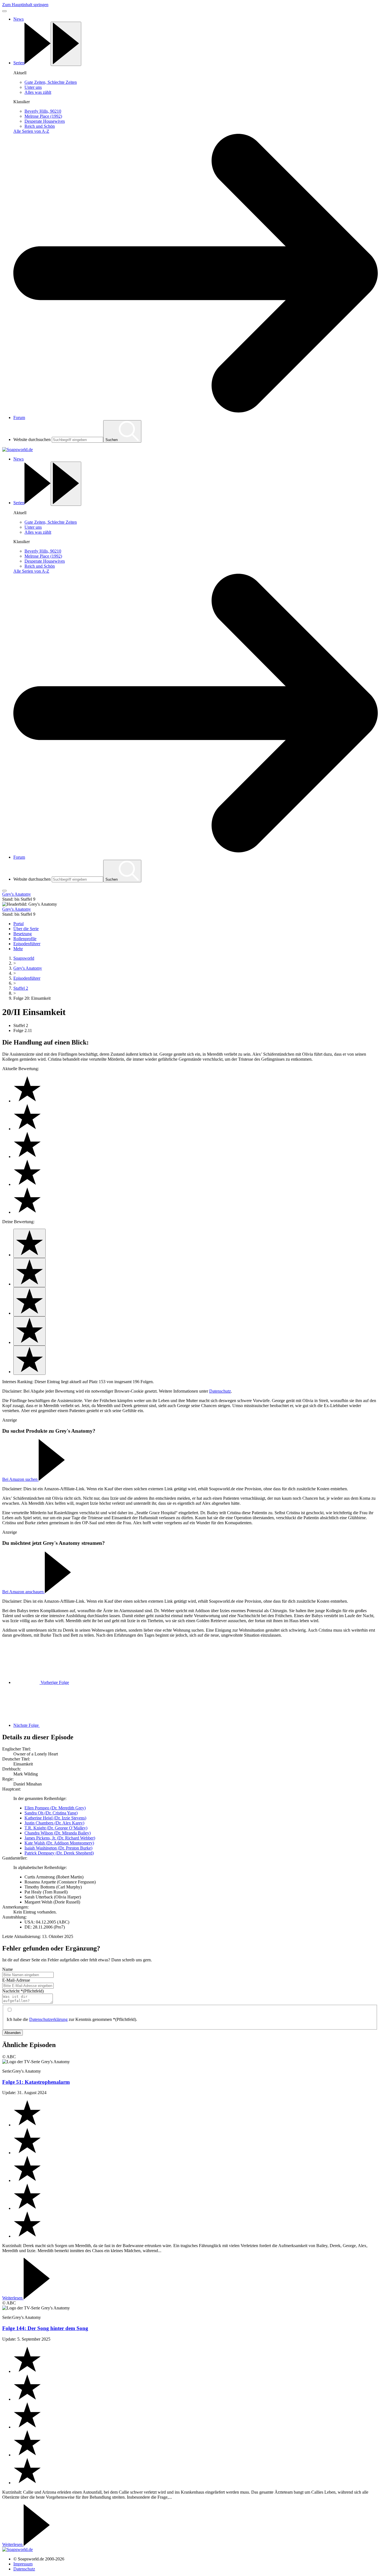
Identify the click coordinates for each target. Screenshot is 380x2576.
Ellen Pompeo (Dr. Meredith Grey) (55, 1808)
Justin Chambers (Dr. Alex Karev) (54, 1823)
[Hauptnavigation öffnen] (4, 891)
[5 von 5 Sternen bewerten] (29, 1360)
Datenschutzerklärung (48, 2019)
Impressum (23, 2564)
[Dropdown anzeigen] (66, 44)
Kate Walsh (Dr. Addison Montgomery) (59, 1843)
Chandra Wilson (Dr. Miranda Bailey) (58, 1833)
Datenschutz (220, 1391)
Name (8, 1969)
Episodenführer (27, 978)
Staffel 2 (21, 988)
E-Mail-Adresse (16, 1980)
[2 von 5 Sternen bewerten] (29, 1273)
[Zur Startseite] (18, 450)
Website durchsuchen (32, 439)
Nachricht (23, 1991)
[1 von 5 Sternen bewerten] (29, 1243)
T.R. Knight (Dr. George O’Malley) (56, 1828)
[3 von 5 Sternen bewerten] (29, 1302)
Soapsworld (24, 958)
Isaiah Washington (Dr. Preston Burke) (58, 1848)
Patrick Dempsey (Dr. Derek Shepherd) (59, 1853)
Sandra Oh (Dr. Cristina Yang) (51, 1813)
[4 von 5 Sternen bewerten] (29, 1331)
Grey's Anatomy (28, 968)
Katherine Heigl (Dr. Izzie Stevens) (55, 1818)
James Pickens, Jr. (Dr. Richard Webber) (60, 1838)
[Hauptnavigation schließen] (4, 11)
